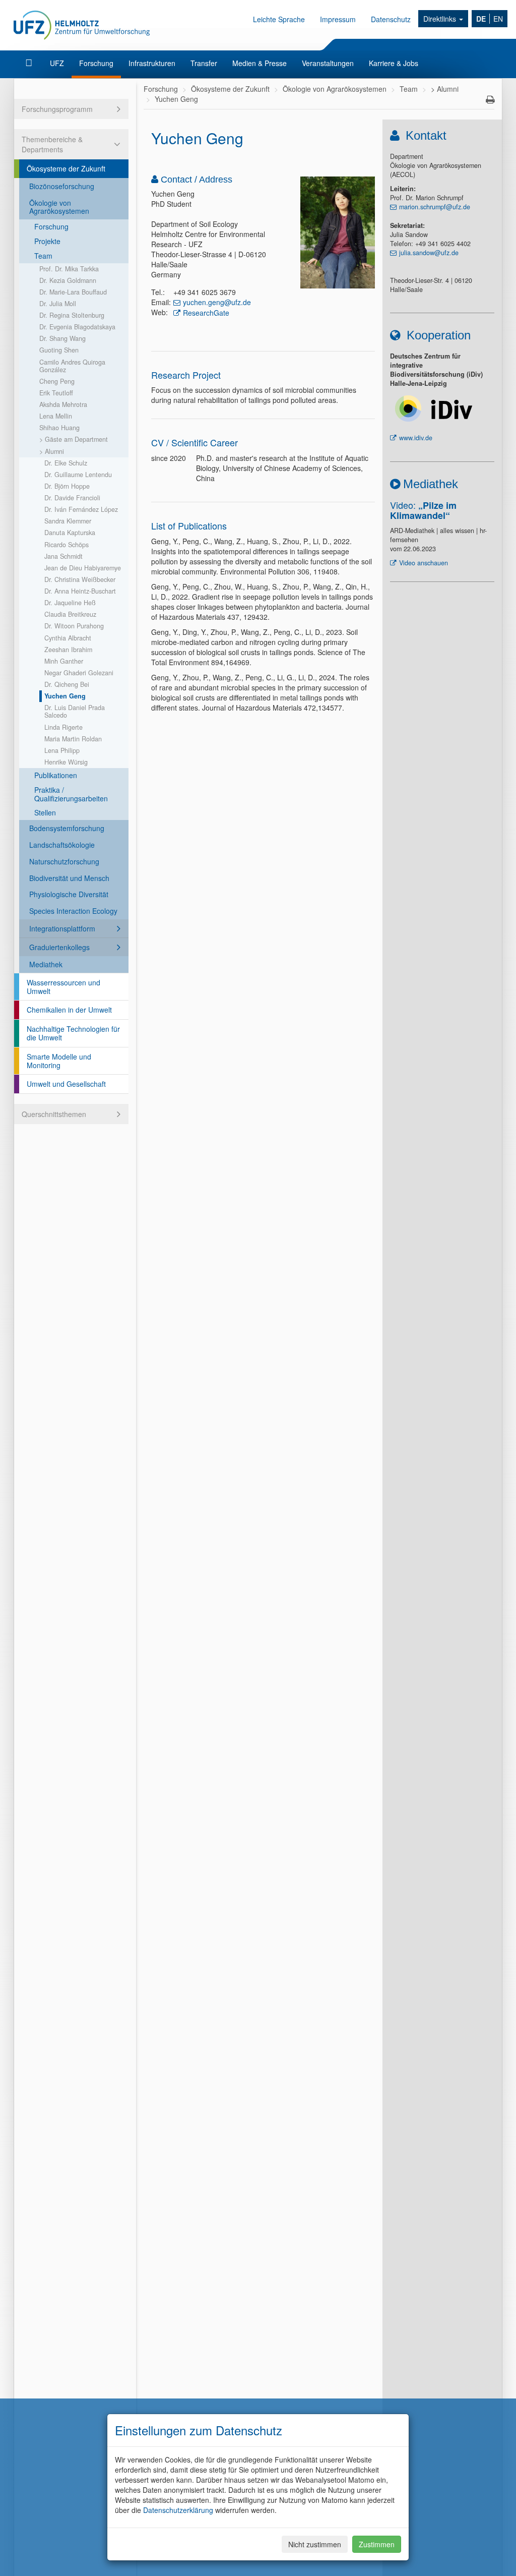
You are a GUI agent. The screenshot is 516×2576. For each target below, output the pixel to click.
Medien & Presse (260, 63)
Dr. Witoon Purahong (74, 626)
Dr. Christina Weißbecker (80, 579)
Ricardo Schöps (67, 545)
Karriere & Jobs (394, 63)
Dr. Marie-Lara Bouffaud (73, 292)
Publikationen (56, 775)
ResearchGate (206, 313)
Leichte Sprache (279, 19)
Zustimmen (377, 2544)
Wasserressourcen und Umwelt (63, 987)
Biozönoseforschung (62, 186)
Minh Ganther (64, 661)
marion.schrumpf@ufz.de (435, 207)
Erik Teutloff (56, 393)
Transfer (204, 63)
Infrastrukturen (152, 63)
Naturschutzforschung (64, 861)
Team (43, 256)
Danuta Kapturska (70, 533)
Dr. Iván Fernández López (81, 509)
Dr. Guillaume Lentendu (78, 475)
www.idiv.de (416, 438)
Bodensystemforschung (67, 828)
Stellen (45, 812)
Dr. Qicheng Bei (67, 684)
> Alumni (52, 451)
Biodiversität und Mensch (69, 878)
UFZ (57, 63)
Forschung (96, 63)
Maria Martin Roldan (73, 739)
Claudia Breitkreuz (70, 614)
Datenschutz (391, 19)
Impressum (338, 19)
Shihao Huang (59, 428)
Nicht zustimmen (315, 2544)
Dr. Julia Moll (58, 304)
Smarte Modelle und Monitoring (59, 1061)
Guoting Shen (59, 350)
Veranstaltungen (328, 63)
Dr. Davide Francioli (72, 498)
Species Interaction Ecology (73, 911)
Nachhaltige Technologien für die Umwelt (73, 1033)
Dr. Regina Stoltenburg (72, 315)
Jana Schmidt (63, 556)
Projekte (47, 241)
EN (498, 19)
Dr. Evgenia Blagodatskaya (77, 327)
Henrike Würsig (66, 762)
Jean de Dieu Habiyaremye (83, 568)
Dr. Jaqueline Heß (70, 603)
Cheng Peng (57, 381)
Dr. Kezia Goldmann (68, 280)
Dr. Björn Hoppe (67, 486)
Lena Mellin (56, 416)
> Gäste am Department (74, 439)
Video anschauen (424, 563)
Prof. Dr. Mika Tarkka (69, 269)
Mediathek (46, 964)
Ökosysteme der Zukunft (66, 168)
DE (481, 19)
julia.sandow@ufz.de (429, 253)
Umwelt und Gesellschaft (66, 1084)
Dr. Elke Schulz (66, 463)
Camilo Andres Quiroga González (72, 366)
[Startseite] (30, 63)
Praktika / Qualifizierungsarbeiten (71, 794)
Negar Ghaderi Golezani (79, 673)
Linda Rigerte (63, 727)
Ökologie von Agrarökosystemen (59, 207)
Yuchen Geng (65, 696)
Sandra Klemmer (68, 521)
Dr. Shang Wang (62, 338)
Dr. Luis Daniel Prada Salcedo (75, 711)
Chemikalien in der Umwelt (69, 1010)
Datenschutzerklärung (178, 2510)
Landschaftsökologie (62, 845)
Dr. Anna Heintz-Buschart (80, 591)
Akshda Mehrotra (63, 404)
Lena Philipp (62, 750)
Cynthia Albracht (68, 638)
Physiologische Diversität (69, 894)
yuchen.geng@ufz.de (217, 302)
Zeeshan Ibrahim (68, 650)
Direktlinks (441, 19)
